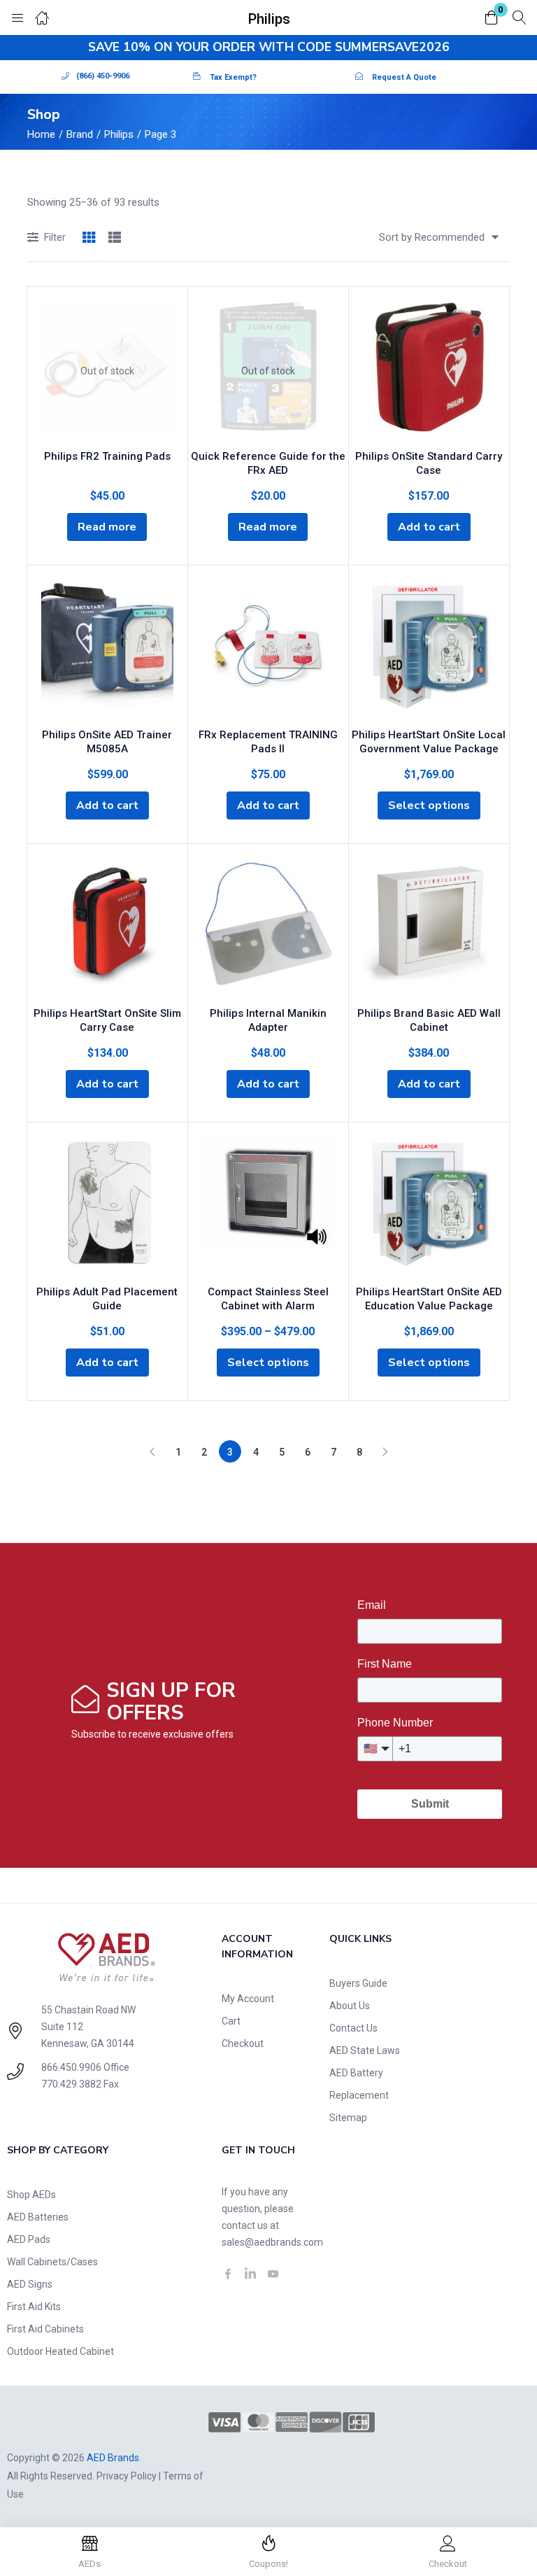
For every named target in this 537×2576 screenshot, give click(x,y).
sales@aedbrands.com (272, 2242)
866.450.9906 (71, 2067)
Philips (119, 134)
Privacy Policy (127, 2476)
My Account (248, 1999)
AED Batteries (38, 2217)
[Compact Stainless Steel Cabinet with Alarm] (268, 1206)
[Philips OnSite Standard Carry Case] (429, 371)
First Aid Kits (34, 2307)
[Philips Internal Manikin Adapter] (268, 928)
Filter (55, 237)
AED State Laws (365, 2050)
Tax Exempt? (233, 77)
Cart (231, 2021)
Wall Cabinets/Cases (52, 2262)
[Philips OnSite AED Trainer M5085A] (107, 649)
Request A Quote (404, 77)
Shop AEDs (31, 2195)
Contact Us (353, 2028)
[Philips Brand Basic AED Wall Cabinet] (429, 928)
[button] (492, 19)
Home (41, 134)
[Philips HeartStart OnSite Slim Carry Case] (107, 928)
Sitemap (348, 2118)
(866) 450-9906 (103, 76)
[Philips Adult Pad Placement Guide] (107, 1206)
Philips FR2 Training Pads (107, 456)
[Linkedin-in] (250, 2274)
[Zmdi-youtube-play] (273, 2274)
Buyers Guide (358, 1983)
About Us (350, 2006)
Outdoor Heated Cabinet (60, 2351)
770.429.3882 (71, 2084)
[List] (115, 238)
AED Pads (29, 2239)
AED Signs (30, 2284)
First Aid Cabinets (45, 2329)
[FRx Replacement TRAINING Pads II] (268, 649)
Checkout (243, 2043)
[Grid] (89, 238)
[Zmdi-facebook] (228, 2274)
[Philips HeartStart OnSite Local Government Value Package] (429, 649)
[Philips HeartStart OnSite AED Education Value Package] (429, 1206)
